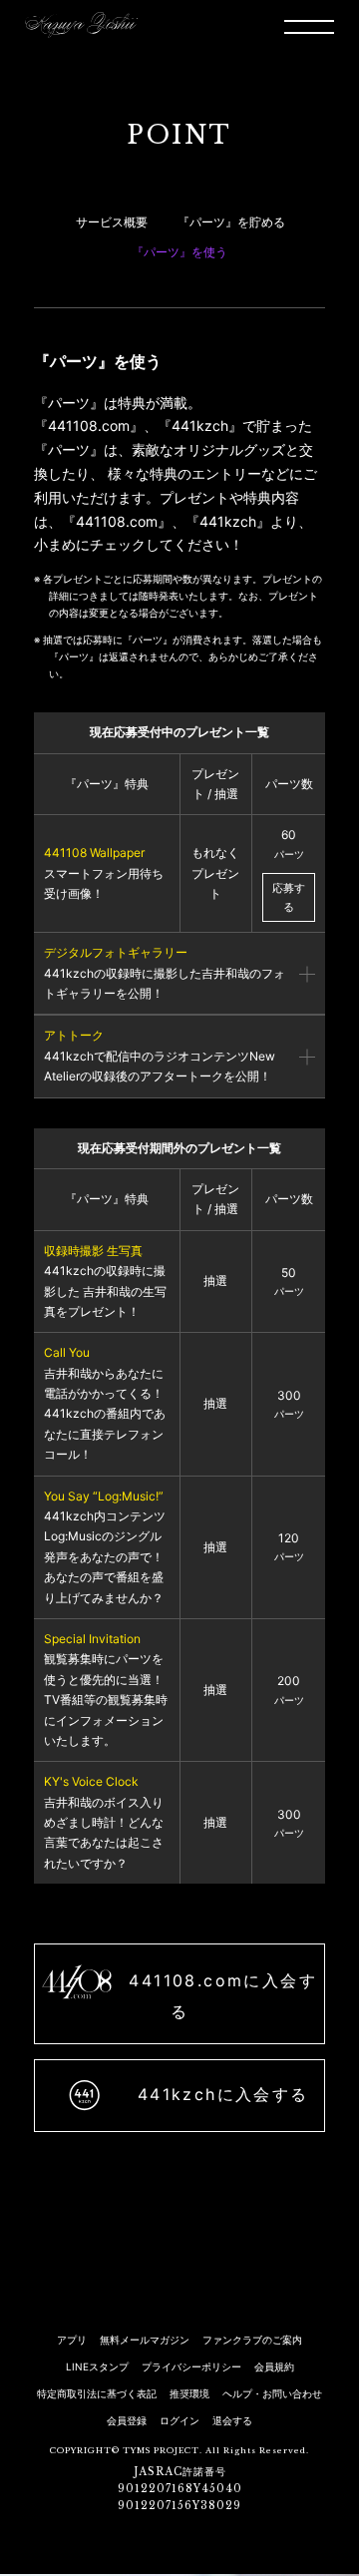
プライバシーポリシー (191, 2366)
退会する (232, 2420)
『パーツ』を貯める (231, 222)
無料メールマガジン (145, 2340)
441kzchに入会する (219, 2094)
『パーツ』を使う (179, 252)
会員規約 (274, 2366)
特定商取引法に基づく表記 (97, 2393)
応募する (289, 897)
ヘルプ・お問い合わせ (272, 2393)
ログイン (179, 2420)
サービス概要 (112, 222)
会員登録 (127, 2420)
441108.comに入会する (219, 1996)
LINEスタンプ (97, 2366)
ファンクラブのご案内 (252, 2340)
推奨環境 (189, 2393)
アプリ (72, 2340)
